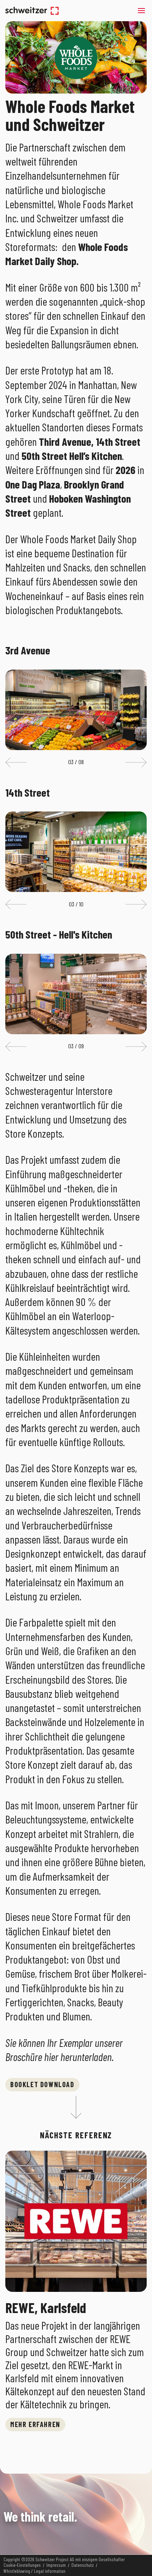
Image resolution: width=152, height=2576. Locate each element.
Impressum (56, 2565)
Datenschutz (83, 2565)
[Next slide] (136, 762)
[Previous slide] (16, 762)
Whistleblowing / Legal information (34, 2571)
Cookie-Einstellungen (22, 2565)
